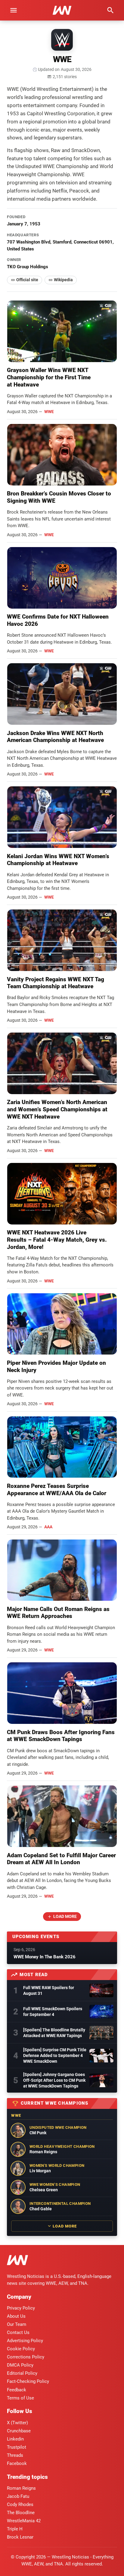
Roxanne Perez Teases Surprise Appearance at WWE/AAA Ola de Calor (57, 1490)
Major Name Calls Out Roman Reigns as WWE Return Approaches (58, 1613)
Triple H (15, 2529)
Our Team (17, 2324)
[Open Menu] (14, 10)
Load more (65, 1916)
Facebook (17, 2463)
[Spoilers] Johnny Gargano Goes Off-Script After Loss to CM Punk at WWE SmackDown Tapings (54, 2080)
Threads (15, 2455)
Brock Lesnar (20, 2537)
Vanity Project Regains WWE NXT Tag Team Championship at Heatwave (56, 983)
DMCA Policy (20, 2365)
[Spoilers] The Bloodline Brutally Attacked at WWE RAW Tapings (54, 2033)
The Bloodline (21, 2513)
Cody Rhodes (20, 2504)
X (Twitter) (17, 2423)
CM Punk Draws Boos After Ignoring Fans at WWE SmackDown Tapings (61, 1736)
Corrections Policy (26, 2357)
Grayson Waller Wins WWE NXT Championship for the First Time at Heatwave (49, 377)
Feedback (17, 2390)
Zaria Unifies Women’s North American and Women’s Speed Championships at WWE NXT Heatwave (57, 1109)
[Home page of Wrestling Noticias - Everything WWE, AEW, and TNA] (62, 10)
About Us (16, 2316)
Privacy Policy (21, 2308)
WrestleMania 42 (24, 2521)
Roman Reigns (21, 2488)
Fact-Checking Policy (28, 2381)
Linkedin (15, 2439)
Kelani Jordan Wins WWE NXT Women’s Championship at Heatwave (58, 860)
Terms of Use (20, 2398)
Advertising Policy (25, 2341)
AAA (48, 1527)
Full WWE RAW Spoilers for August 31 (49, 1990)
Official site (27, 280)
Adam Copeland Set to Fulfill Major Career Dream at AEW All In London (61, 1859)
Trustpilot (17, 2447)
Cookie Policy (21, 2349)
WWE (49, 412)
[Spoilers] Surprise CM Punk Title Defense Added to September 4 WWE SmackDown (55, 2055)
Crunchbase (19, 2431)
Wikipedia (63, 280)
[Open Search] (110, 10)
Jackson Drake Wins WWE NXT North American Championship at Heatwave (55, 737)
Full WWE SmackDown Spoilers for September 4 (53, 2012)
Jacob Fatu (18, 2496)
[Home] (17, 2261)
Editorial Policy (22, 2373)
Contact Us (18, 2332)
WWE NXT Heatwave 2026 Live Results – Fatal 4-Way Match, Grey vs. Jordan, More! (57, 1240)
